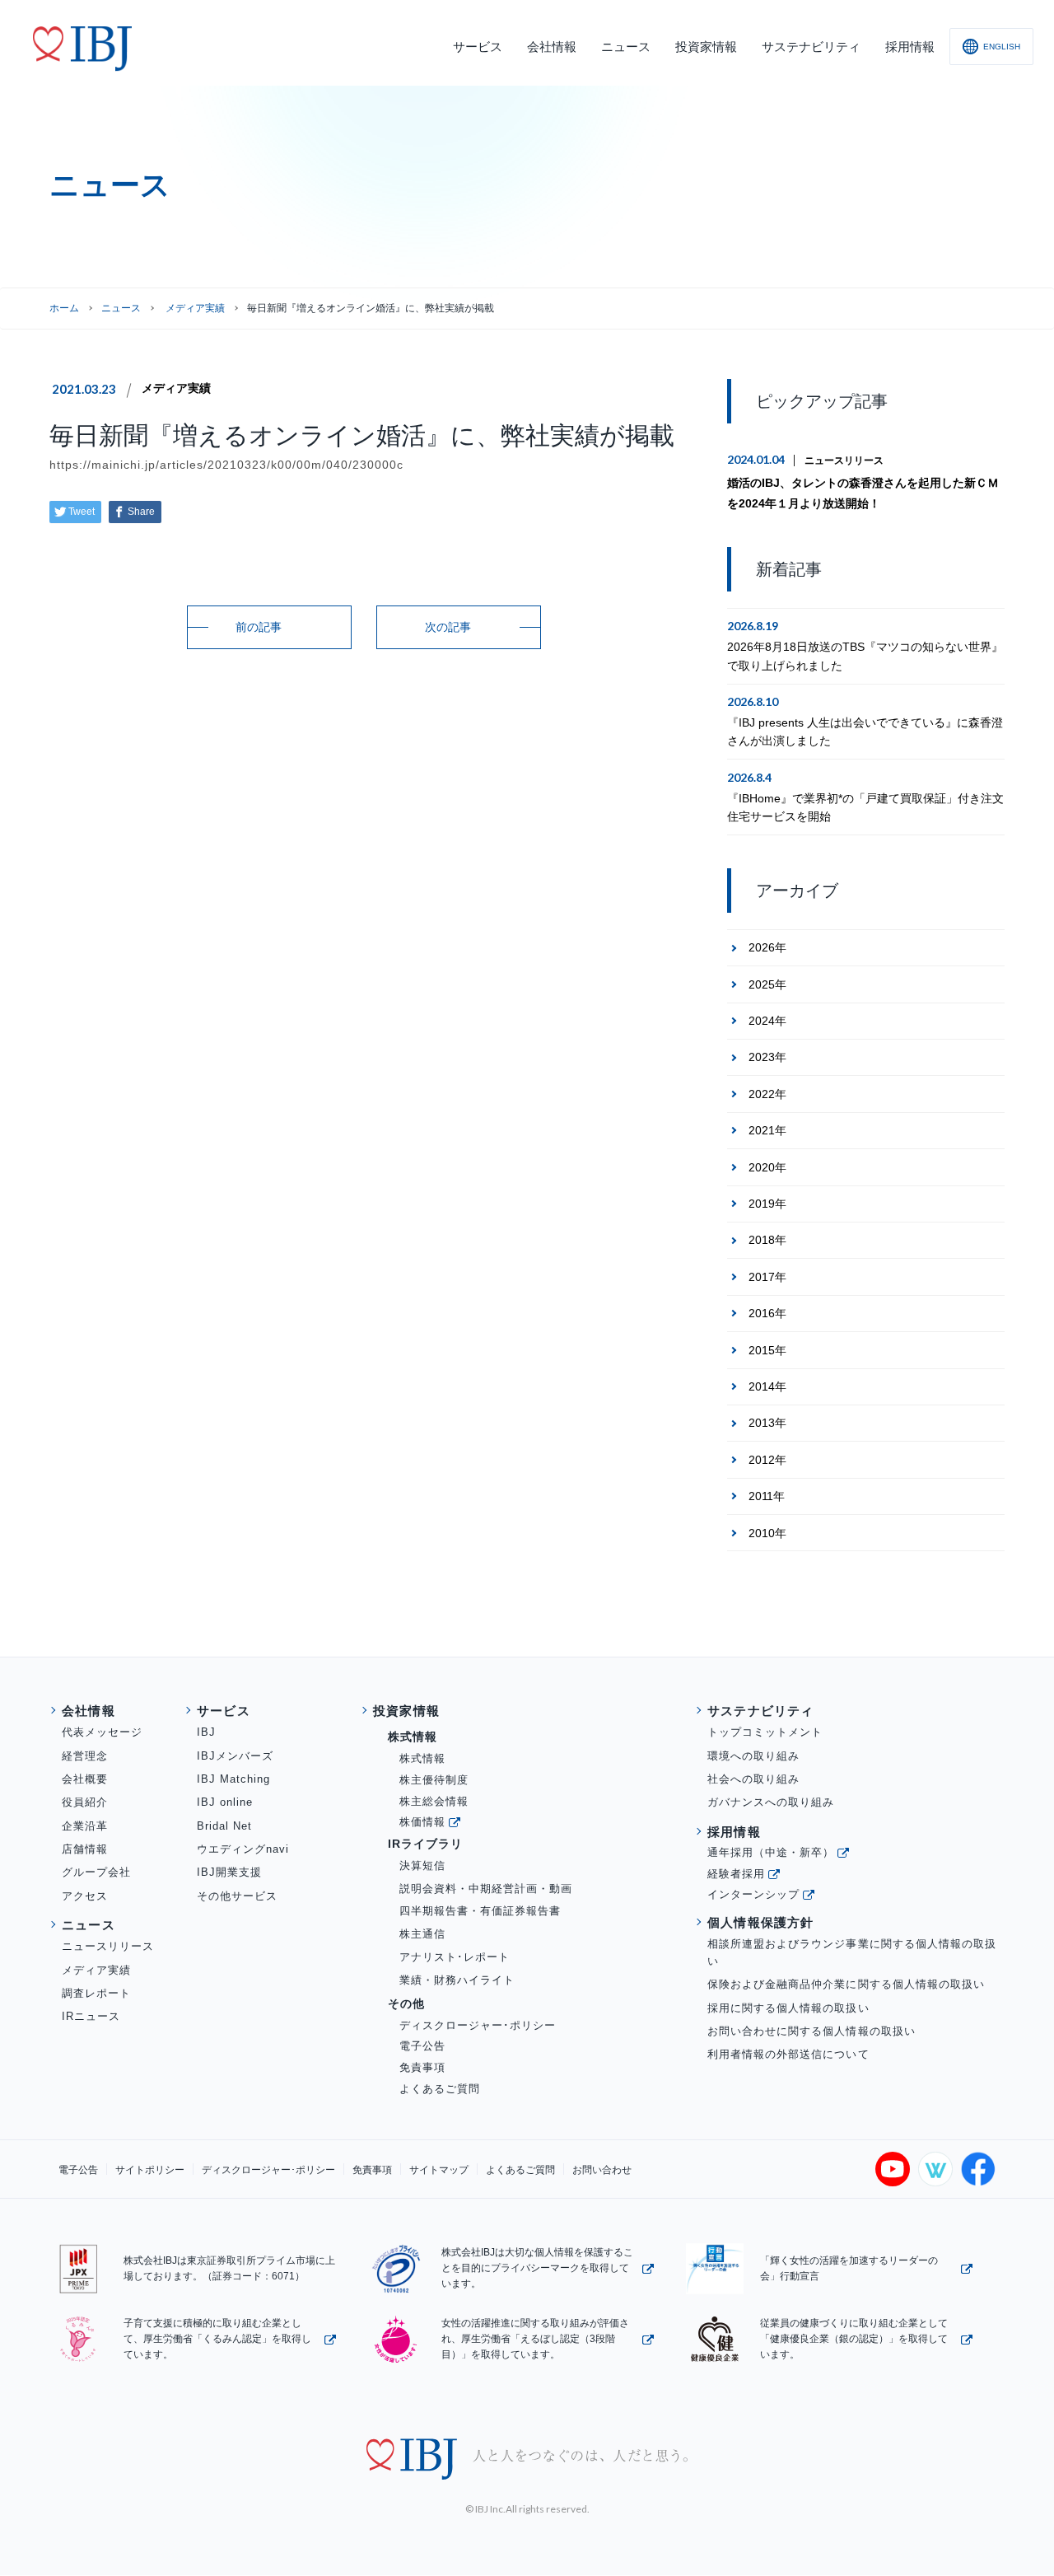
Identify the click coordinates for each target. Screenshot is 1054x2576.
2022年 (767, 1094)
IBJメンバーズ (235, 1756)
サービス (224, 1711)
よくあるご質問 (440, 2089)
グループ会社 (96, 1872)
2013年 (767, 1423)
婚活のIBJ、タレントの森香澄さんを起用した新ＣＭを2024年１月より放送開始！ (863, 493)
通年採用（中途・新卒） (771, 1852)
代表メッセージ (102, 1732)
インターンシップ (753, 1894)
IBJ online (225, 1802)
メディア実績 (176, 388)
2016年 (767, 1313)
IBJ (206, 1732)
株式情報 (422, 1758)
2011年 (767, 1496)
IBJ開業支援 (229, 1872)
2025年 (767, 984)
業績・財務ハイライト (457, 1980)
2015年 (767, 1350)
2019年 (767, 1204)
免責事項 (422, 2067)
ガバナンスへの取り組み (771, 1802)
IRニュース (91, 2016)
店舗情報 (85, 1849)
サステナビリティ (761, 1711)
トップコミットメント (765, 1732)
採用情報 (734, 1832)
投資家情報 (406, 1711)
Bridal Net (224, 1826)
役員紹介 (85, 1802)
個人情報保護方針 (761, 1922)
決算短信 (422, 1865)
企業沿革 (85, 1826)
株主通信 (422, 1934)
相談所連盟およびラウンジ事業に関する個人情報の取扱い (852, 1952)
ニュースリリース (844, 461)
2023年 (767, 1057)
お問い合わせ (602, 2170)
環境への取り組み (753, 1756)
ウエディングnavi (243, 1849)
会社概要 (85, 1779)
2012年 (767, 1460)
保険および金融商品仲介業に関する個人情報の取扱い (846, 1984)
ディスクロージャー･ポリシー (478, 2025)
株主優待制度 (434, 1780)
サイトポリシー (150, 2170)
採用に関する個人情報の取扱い (788, 2008)
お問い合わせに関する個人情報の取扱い (811, 2031)
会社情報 (89, 1711)
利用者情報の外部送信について (788, 2054)
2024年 (767, 1021)
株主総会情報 (434, 1801)
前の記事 (259, 627)
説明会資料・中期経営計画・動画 (486, 1889)
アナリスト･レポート (455, 1957)
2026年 (767, 947)
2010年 (767, 1533)
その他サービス (237, 1896)
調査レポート (96, 1993)
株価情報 (422, 1822)
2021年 (767, 1130)
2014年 (767, 1386)
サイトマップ (439, 2170)
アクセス (85, 1896)
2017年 (767, 1277)
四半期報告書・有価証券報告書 (480, 1911)
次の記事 (448, 627)
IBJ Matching (233, 1779)
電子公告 (422, 2046)
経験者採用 (736, 1874)
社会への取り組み (753, 1779)
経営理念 (85, 1756)
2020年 (767, 1167)
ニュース (121, 308)
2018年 (767, 1240)
